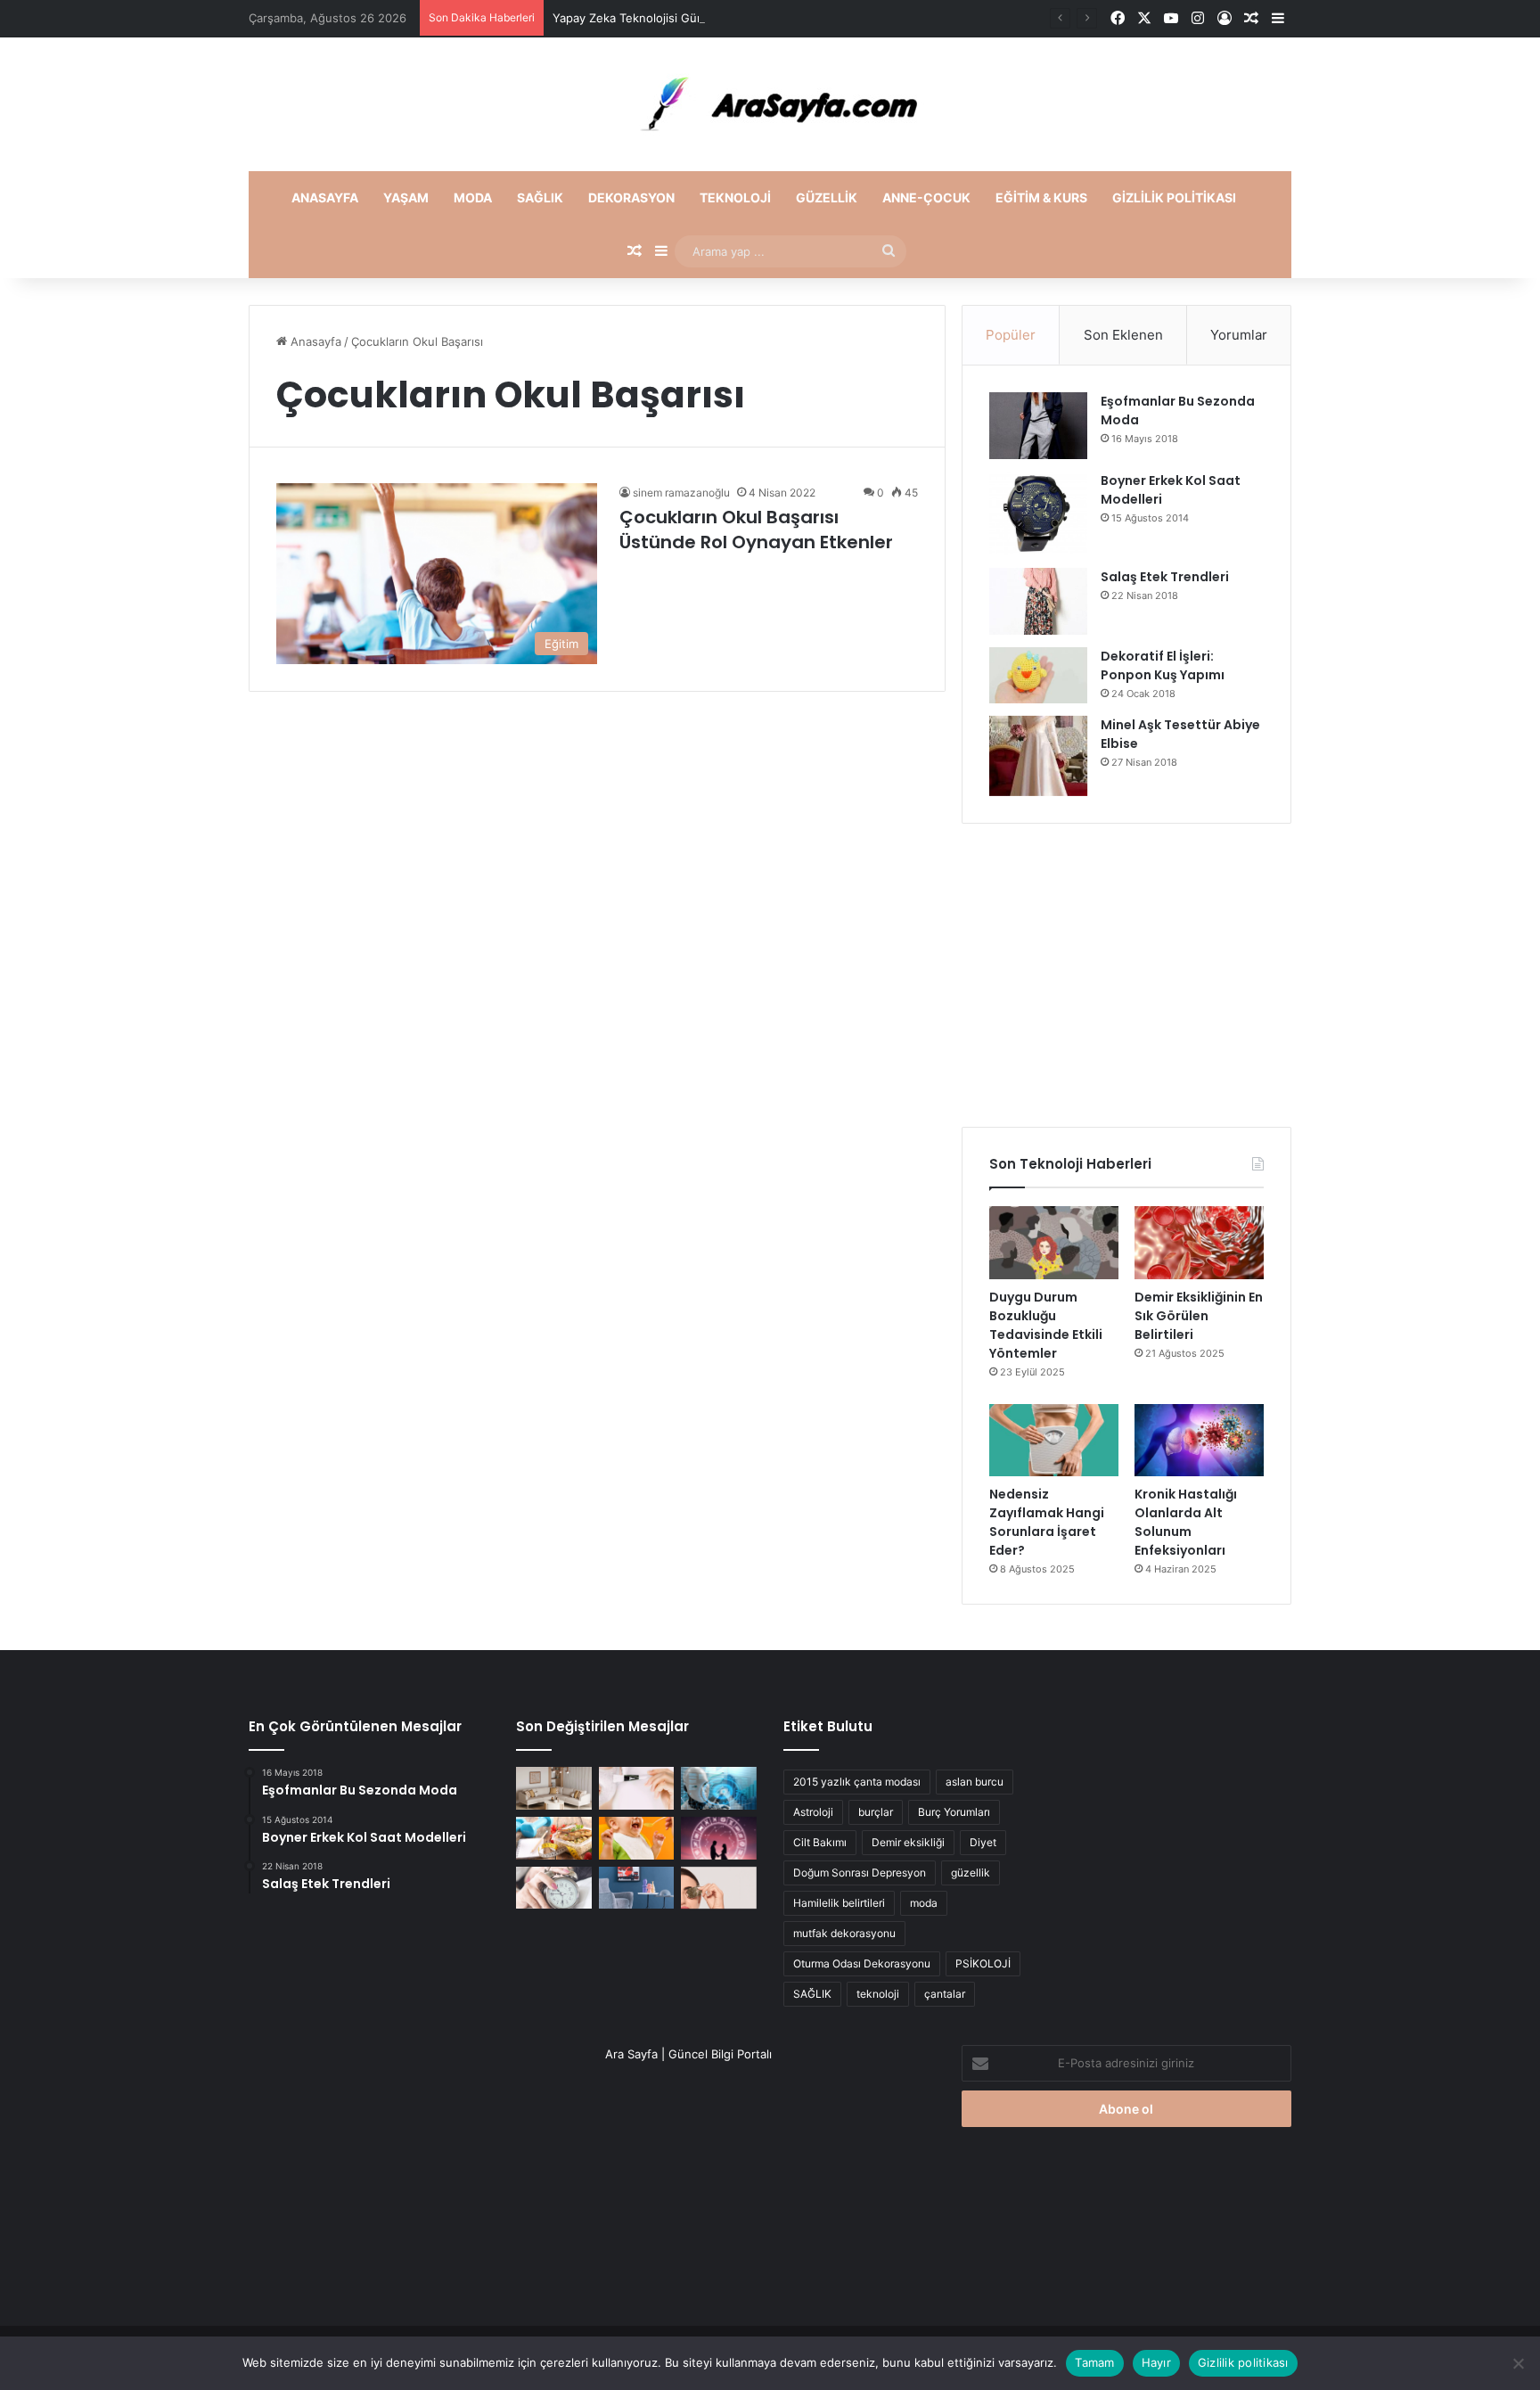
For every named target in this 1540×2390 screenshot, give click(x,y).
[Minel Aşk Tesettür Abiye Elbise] (1038, 756)
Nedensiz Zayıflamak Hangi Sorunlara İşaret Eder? (1047, 1522)
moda (924, 1903)
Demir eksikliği (908, 1842)
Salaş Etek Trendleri (1165, 577)
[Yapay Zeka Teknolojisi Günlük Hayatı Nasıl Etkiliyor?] (719, 1788)
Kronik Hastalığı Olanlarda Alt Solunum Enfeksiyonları (1186, 1522)
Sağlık (540, 197)
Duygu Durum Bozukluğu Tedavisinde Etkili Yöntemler (1046, 1325)
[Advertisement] (1126, 975)
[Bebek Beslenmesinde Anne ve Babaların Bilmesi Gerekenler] (637, 1838)
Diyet (983, 1842)
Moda (473, 197)
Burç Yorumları (954, 1812)
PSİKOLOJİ (983, 1963)
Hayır (1156, 2362)
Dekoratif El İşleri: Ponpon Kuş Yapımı (1163, 665)
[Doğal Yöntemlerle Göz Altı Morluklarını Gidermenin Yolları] (719, 1888)
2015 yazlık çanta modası (857, 1782)
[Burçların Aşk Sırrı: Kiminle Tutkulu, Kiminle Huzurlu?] (719, 1838)
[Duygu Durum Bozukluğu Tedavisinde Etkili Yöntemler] (1054, 1243)
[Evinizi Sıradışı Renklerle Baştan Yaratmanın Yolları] (637, 1888)
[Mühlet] (770, 104)
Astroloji (813, 1812)
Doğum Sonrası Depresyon (860, 1873)
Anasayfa (325, 197)
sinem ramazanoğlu (681, 493)
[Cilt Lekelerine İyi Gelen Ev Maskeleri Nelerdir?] (637, 1788)
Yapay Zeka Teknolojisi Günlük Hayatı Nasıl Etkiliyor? (697, 18)
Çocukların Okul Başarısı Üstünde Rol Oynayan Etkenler (756, 530)
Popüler (1011, 335)
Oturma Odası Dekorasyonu (862, 1963)
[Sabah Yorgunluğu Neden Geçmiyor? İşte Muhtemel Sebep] (554, 1888)
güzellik (971, 1873)
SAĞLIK (812, 1994)
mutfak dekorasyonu (844, 1933)
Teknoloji (735, 197)
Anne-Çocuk (926, 197)
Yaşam (406, 197)
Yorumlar (1239, 335)
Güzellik (827, 197)
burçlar (876, 1812)
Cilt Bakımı (820, 1842)
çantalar (945, 1994)
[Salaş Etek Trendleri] (1038, 601)
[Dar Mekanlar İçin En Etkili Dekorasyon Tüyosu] (554, 1788)
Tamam (1094, 2362)
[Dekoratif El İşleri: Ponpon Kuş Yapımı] (1038, 675)
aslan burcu (975, 1782)
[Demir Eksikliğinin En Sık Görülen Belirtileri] (1199, 1243)
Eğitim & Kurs (1041, 197)
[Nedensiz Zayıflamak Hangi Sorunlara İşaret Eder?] (1054, 1441)
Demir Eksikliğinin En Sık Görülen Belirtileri (1199, 1316)
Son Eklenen (1123, 335)
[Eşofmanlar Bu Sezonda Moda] (1038, 426)
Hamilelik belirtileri (839, 1903)
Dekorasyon (631, 197)
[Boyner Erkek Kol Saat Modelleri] (1038, 513)
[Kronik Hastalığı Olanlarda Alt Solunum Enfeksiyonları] (1199, 1441)
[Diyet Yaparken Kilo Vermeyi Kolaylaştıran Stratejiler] (554, 1838)
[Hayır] (1518, 2363)
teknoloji (878, 1994)
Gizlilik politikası (1174, 197)
